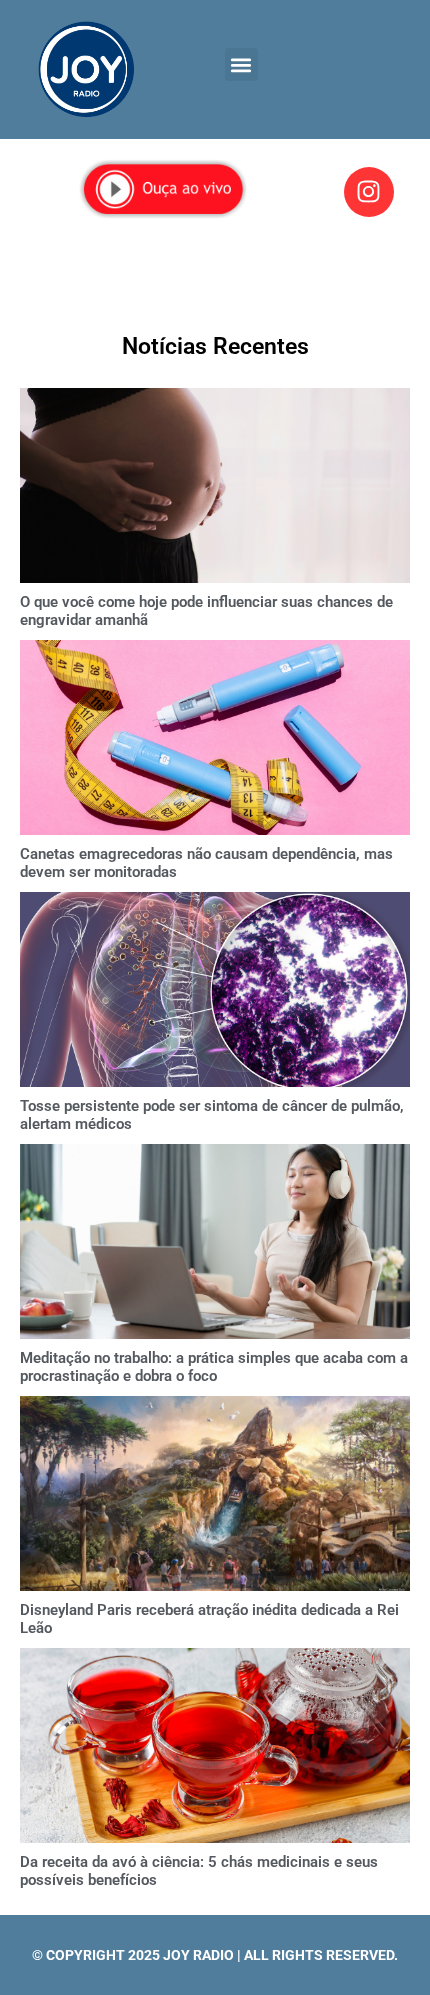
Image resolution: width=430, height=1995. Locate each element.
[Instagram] (369, 192)
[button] (241, 64)
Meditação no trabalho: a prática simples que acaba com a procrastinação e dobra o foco (214, 1367)
